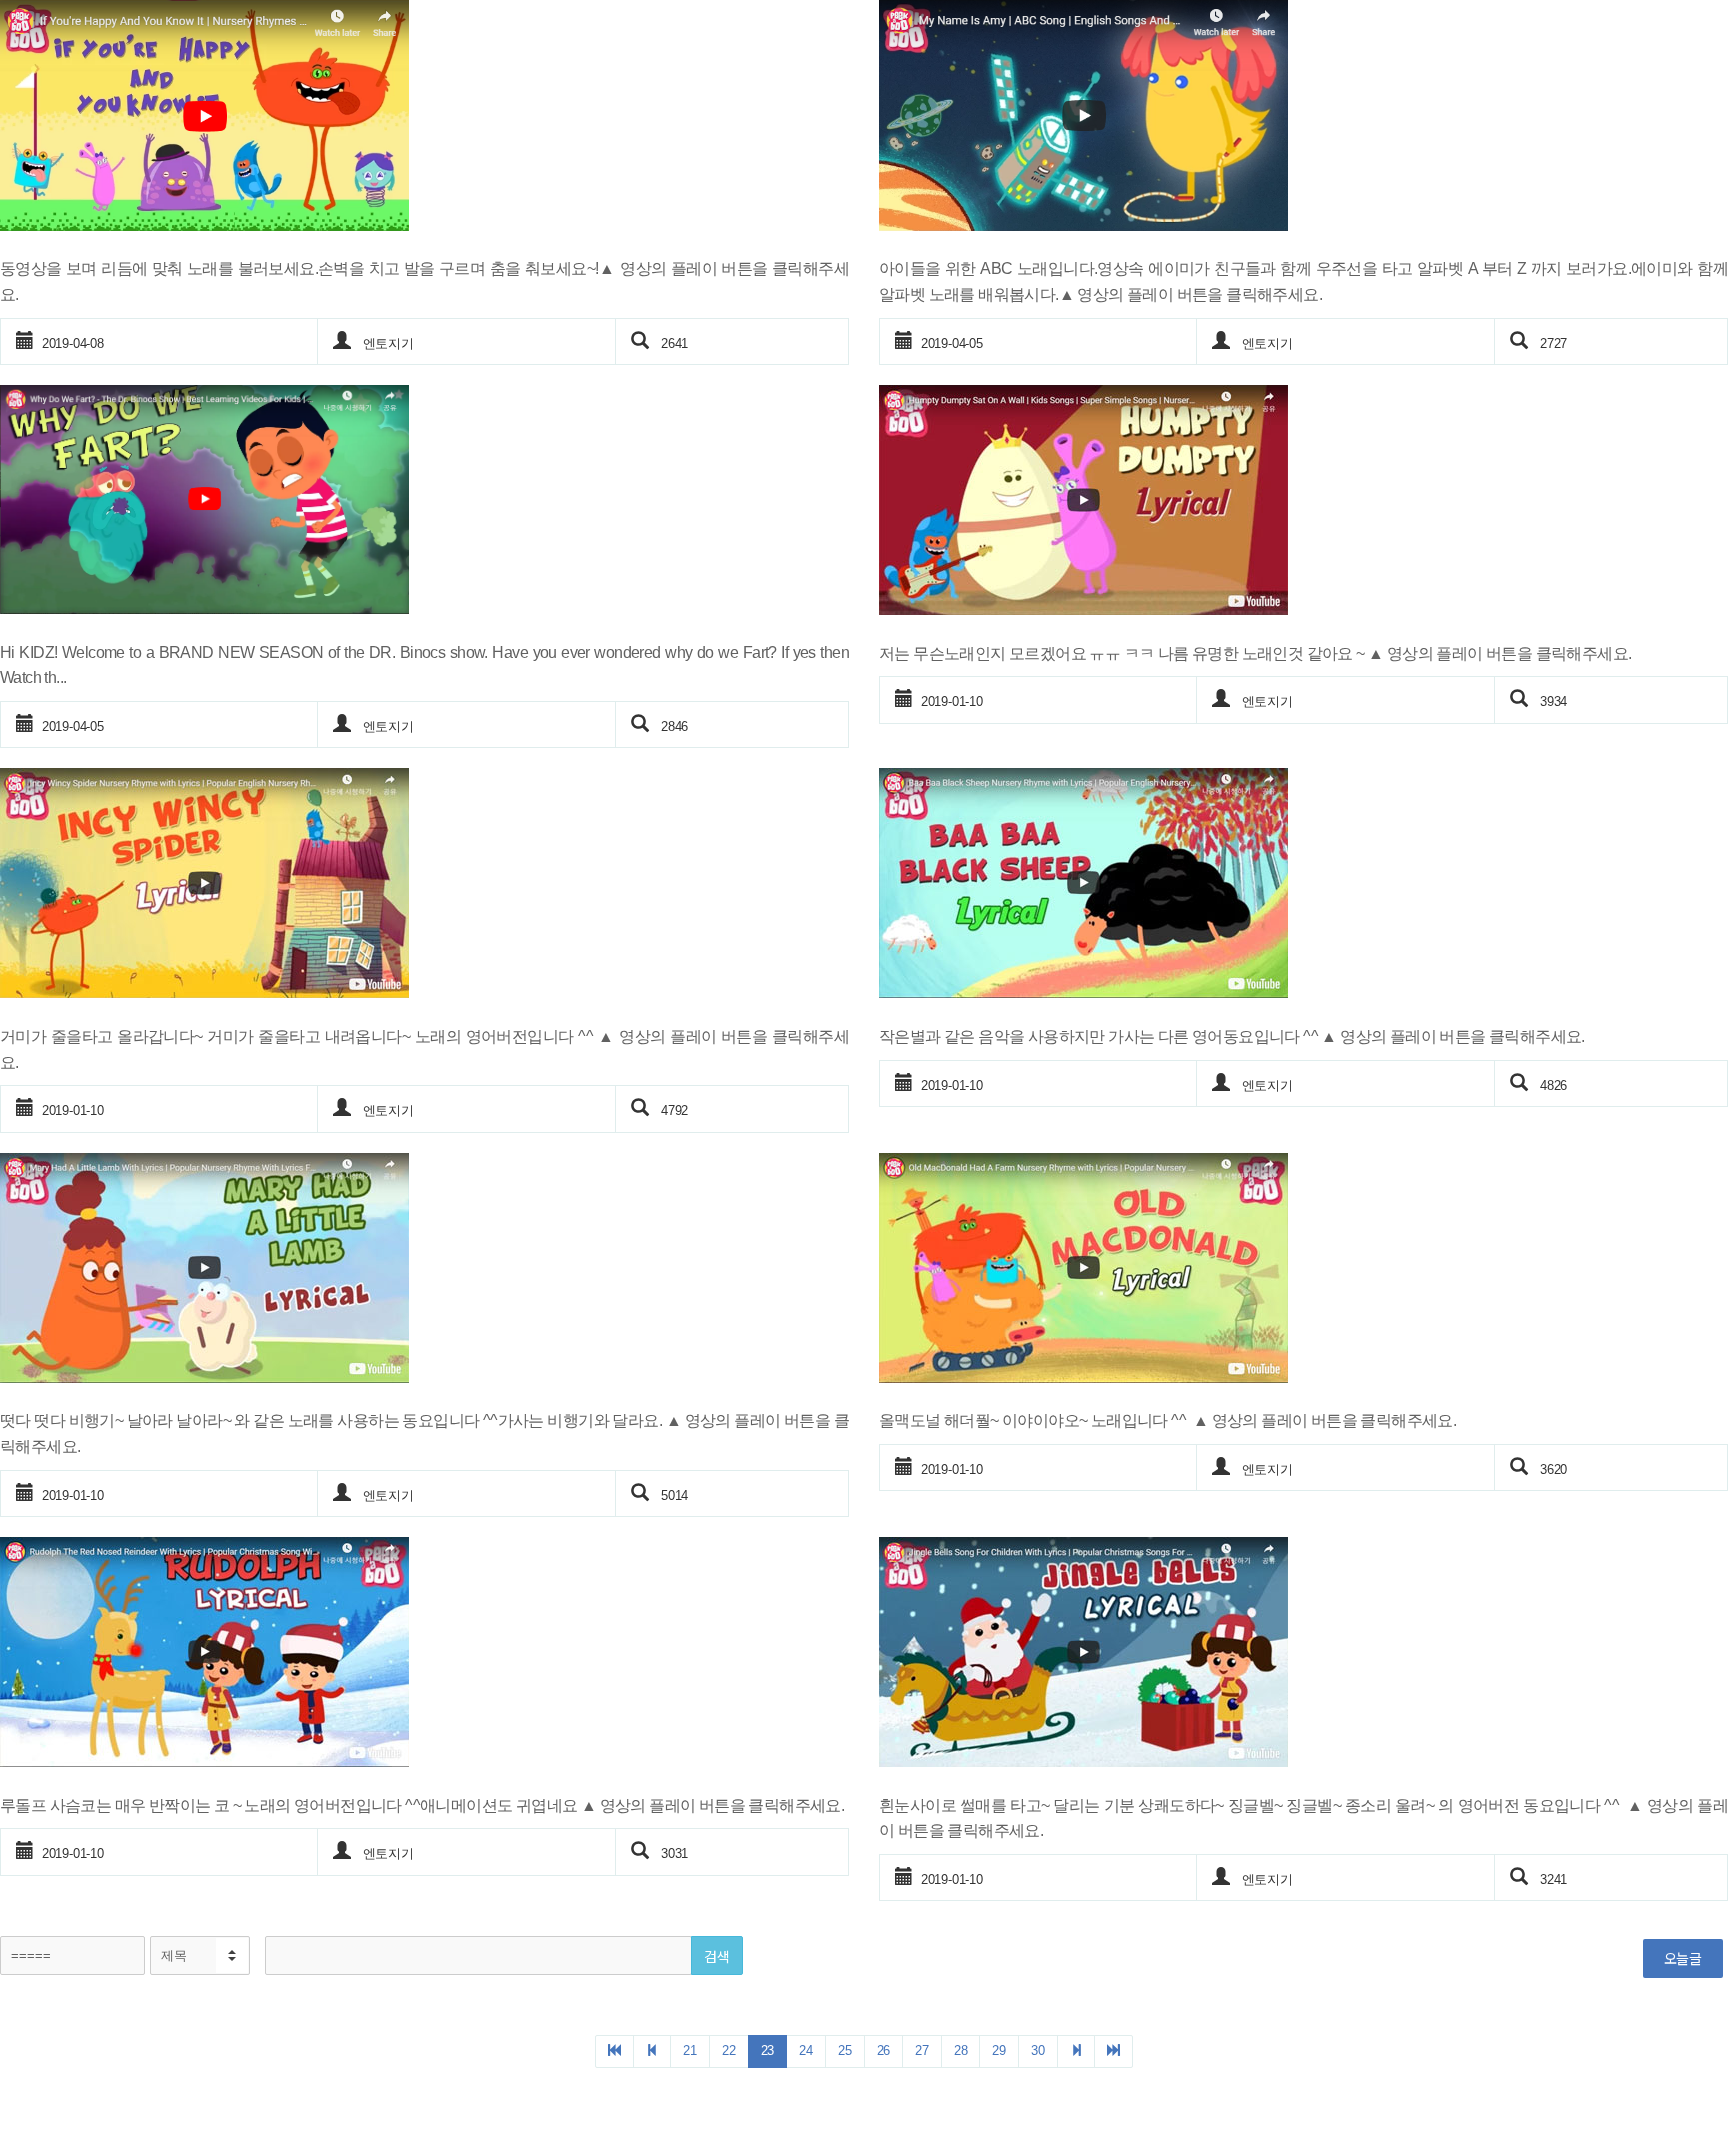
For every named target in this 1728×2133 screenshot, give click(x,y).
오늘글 (1683, 1958)
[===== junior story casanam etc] (72, 1955)
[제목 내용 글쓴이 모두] (200, 1955)
